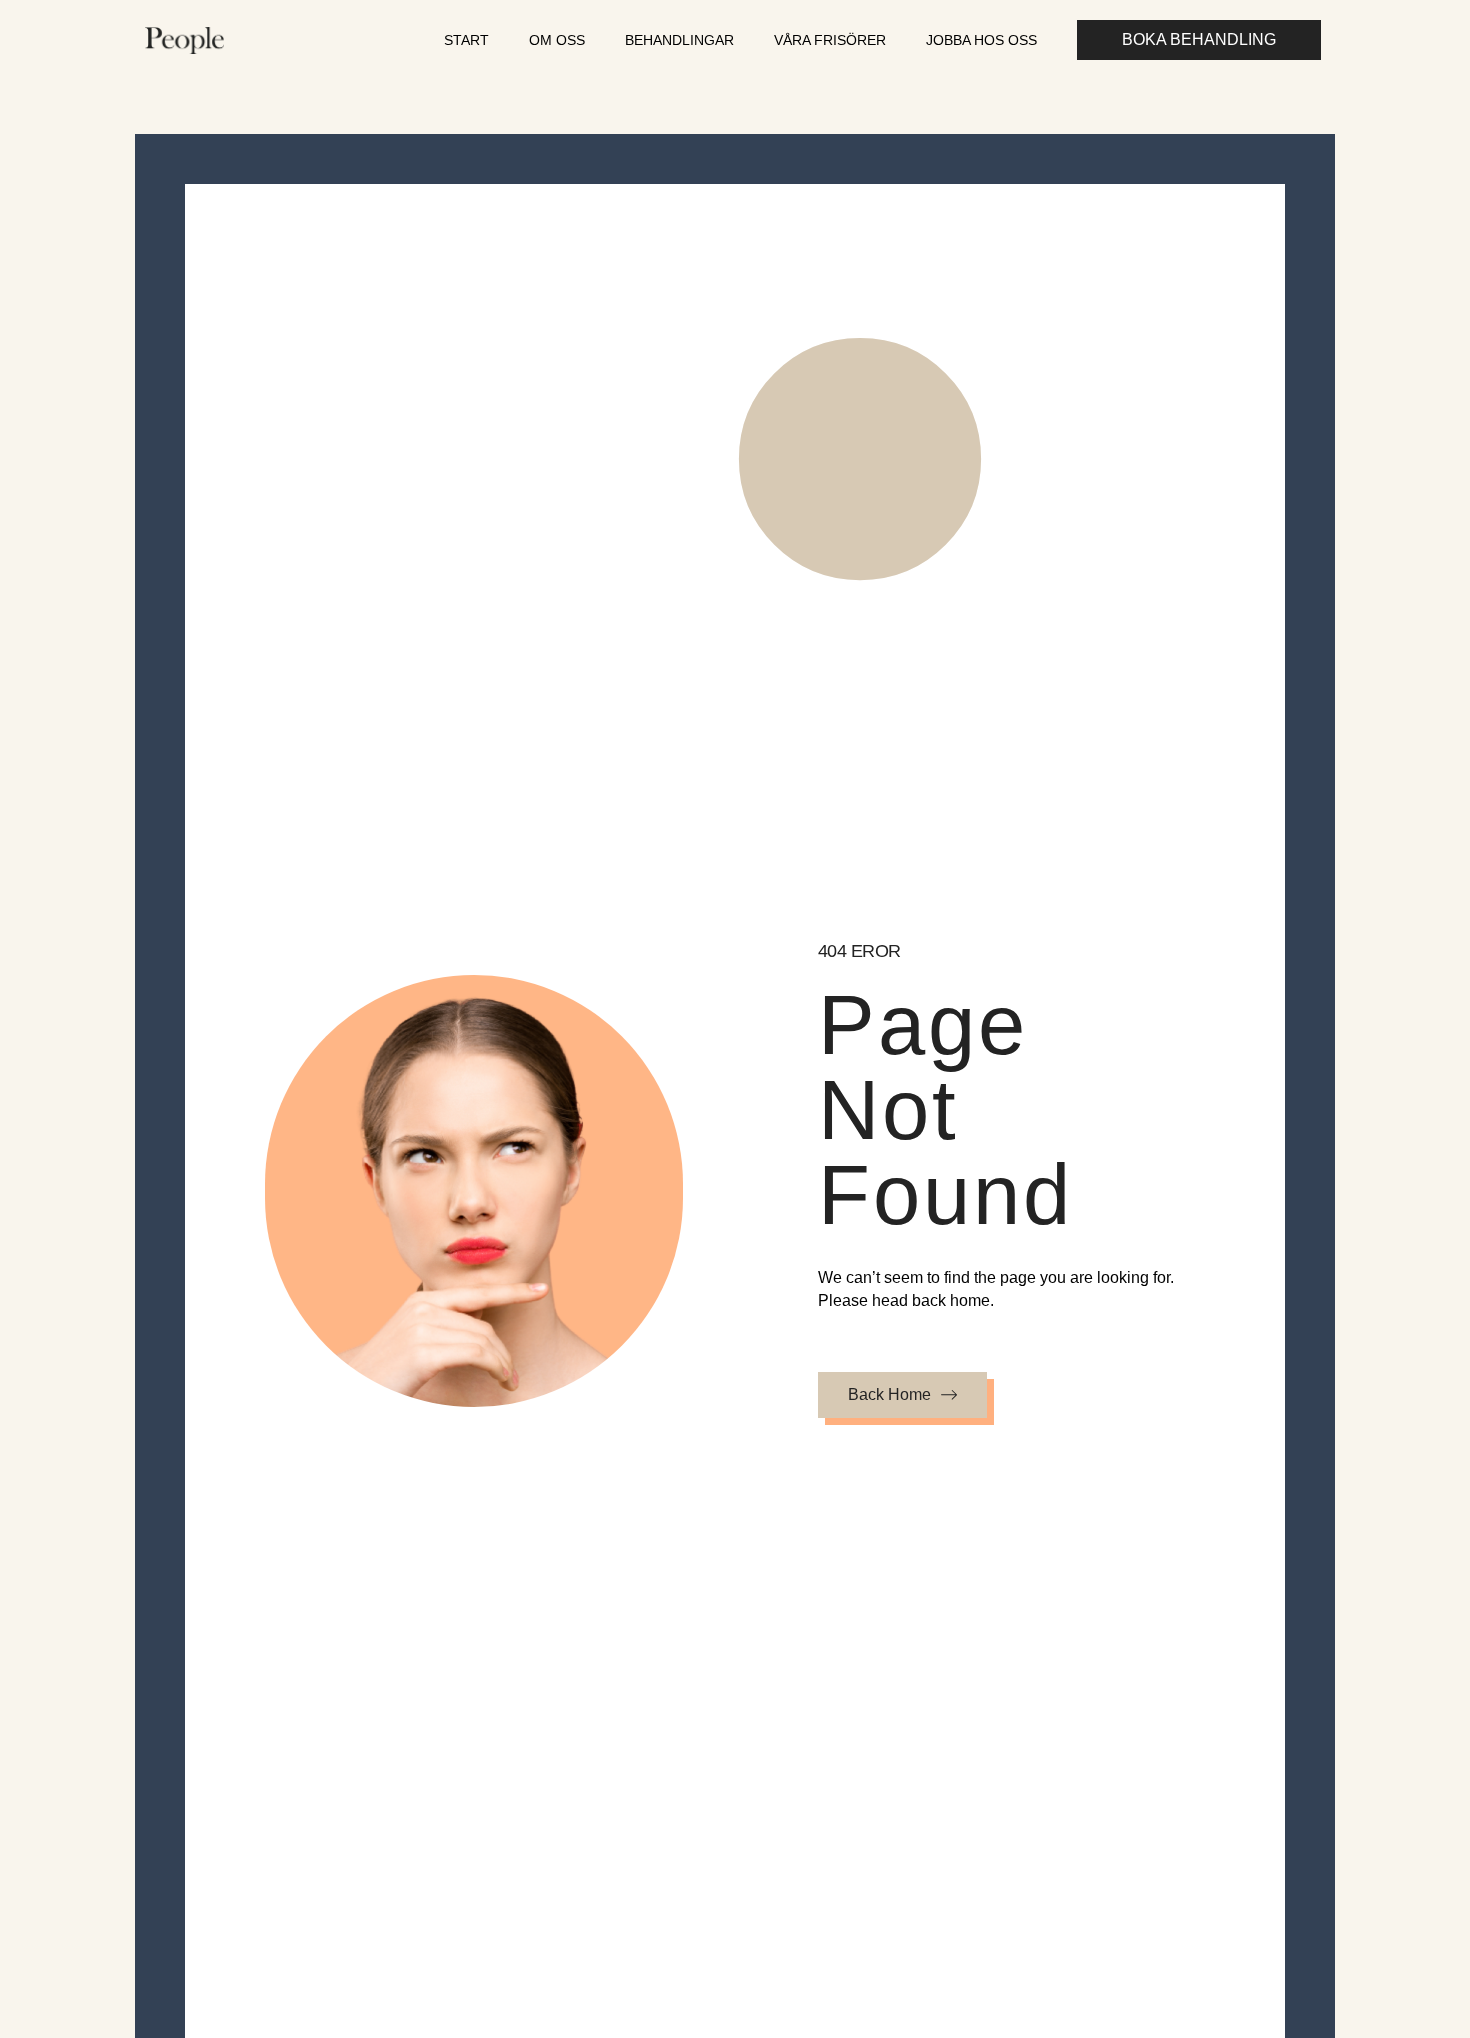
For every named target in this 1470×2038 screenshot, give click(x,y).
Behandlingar (679, 40)
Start (466, 40)
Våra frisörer (830, 40)
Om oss (557, 40)
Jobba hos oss (981, 40)
